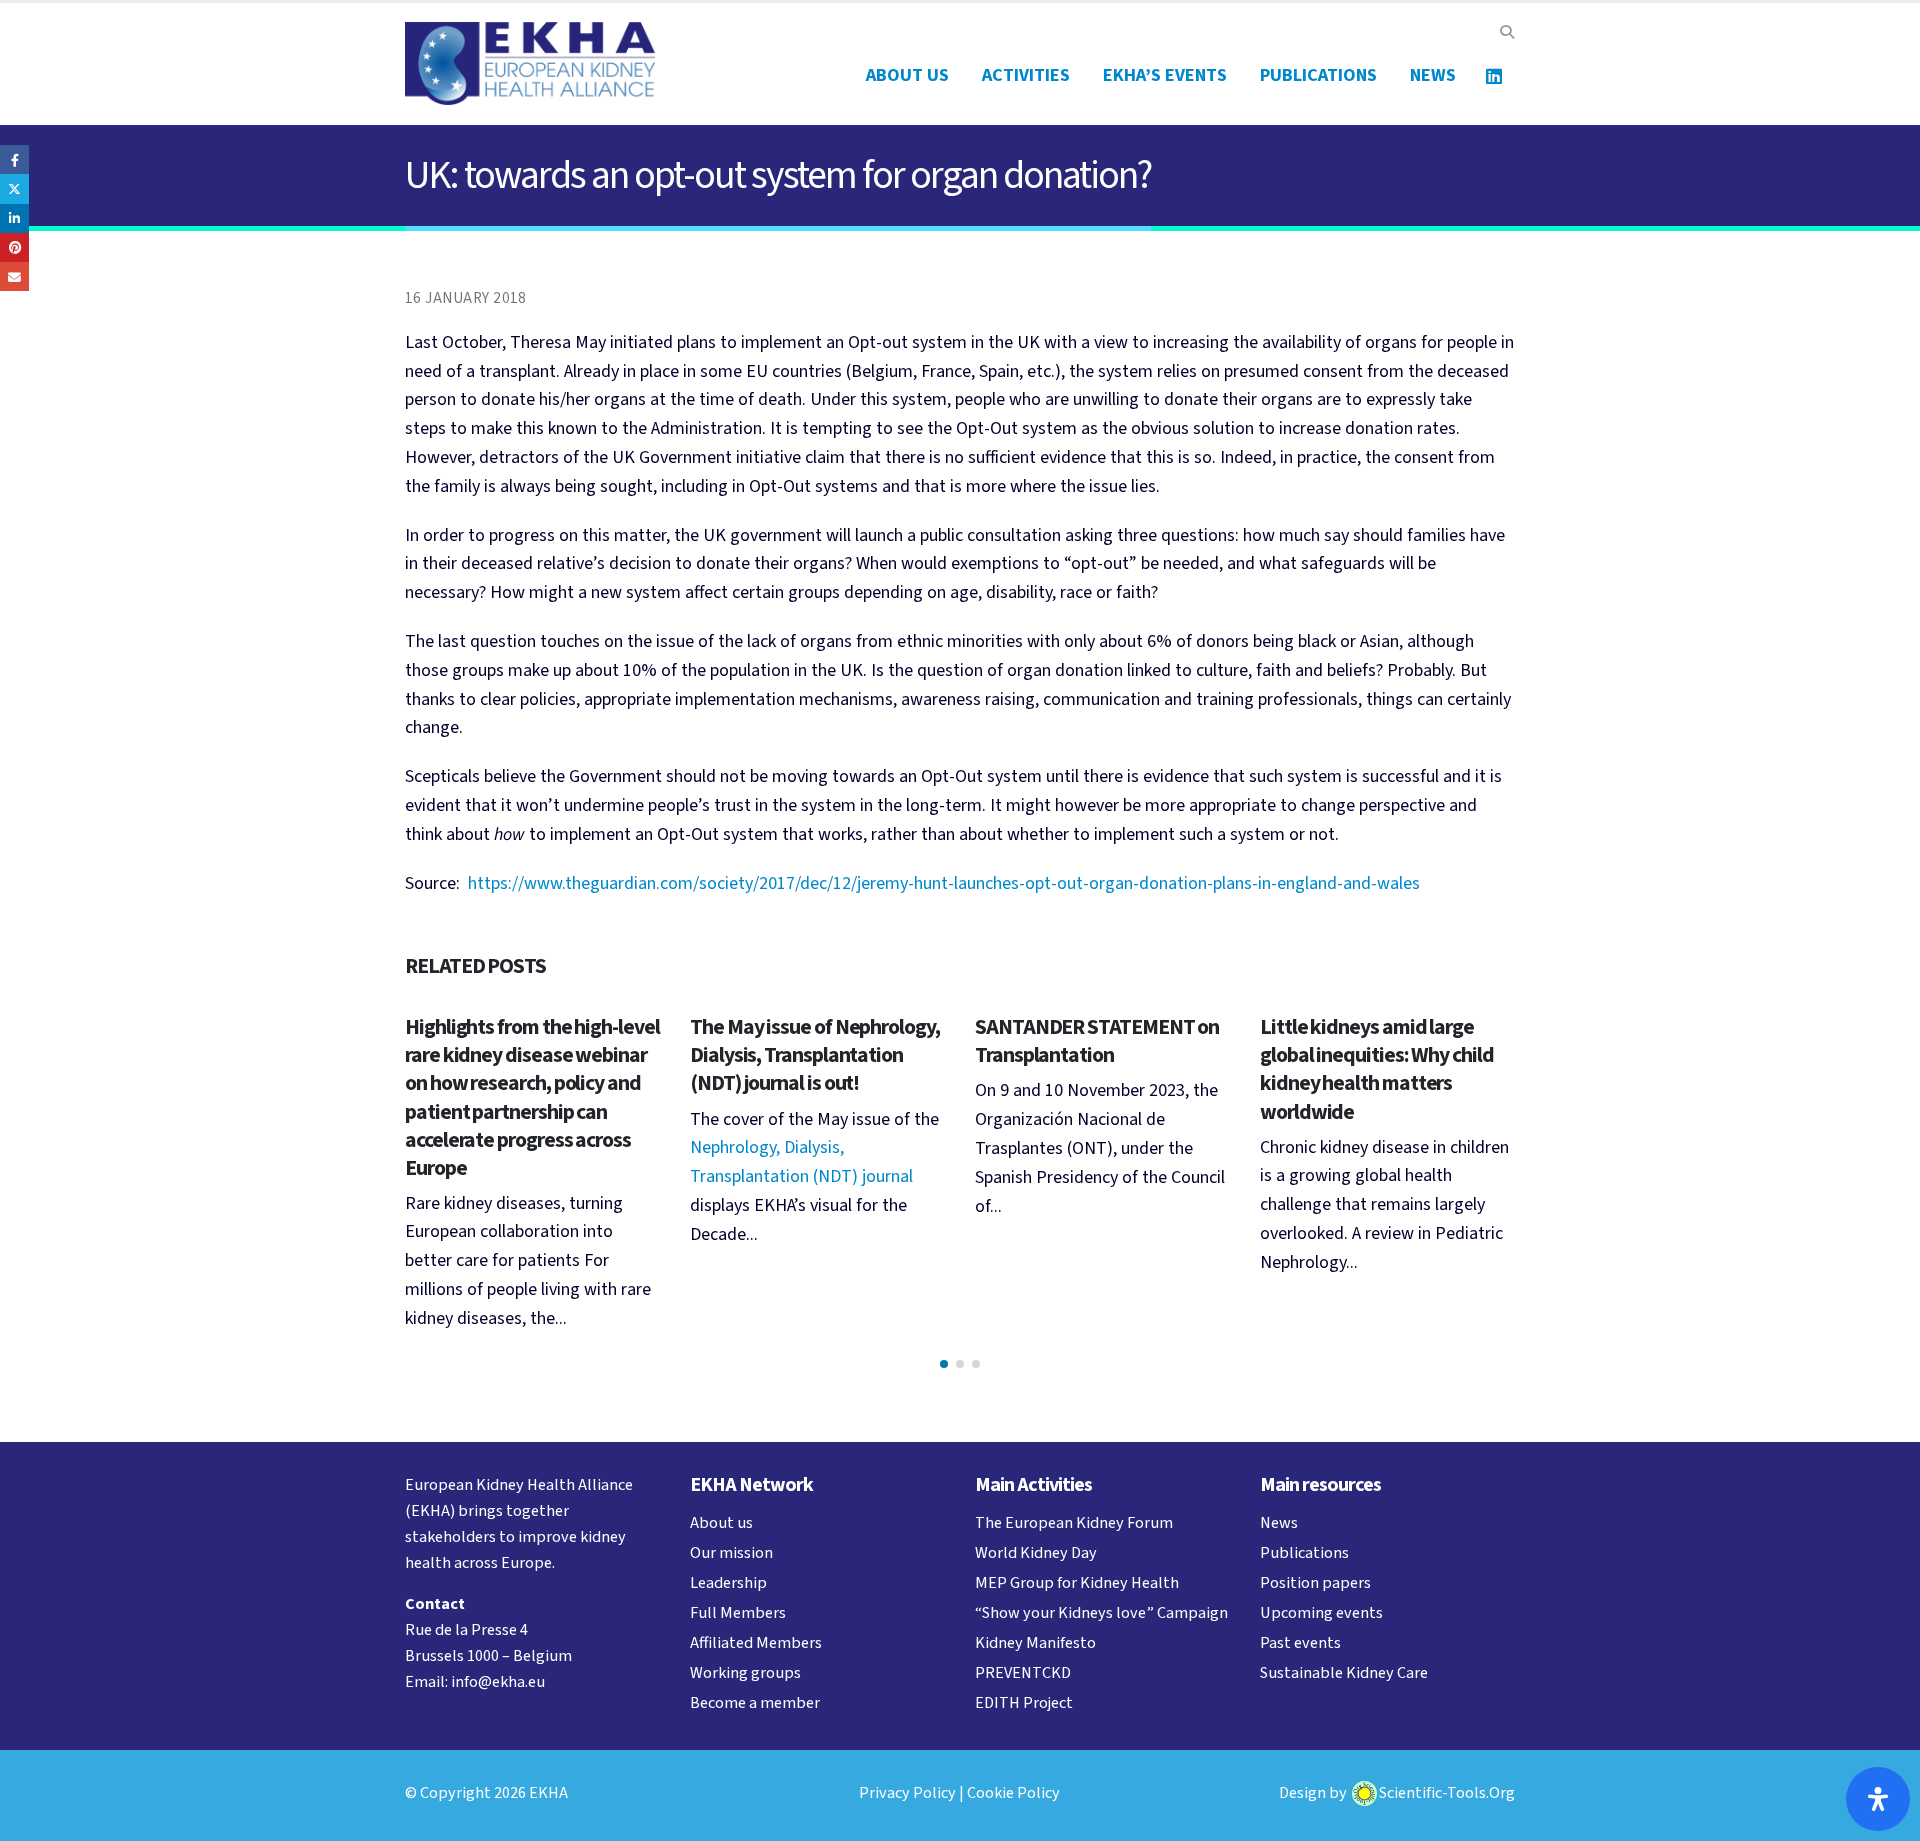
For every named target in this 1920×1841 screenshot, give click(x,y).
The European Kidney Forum (1074, 1522)
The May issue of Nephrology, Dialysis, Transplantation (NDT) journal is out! (815, 1055)
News (1433, 75)
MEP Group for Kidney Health (1077, 1582)
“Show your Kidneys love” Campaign (1101, 1612)
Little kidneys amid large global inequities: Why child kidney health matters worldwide (1377, 1069)
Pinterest (14, 247)
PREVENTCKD (1023, 1672)
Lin (1494, 76)
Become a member (755, 1702)
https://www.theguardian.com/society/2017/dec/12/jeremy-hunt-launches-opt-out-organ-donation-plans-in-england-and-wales (944, 883)
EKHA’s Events (1165, 75)
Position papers (1315, 1582)
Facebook (14, 159)
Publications (1318, 75)
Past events (1300, 1642)
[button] (1506, 33)
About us (907, 75)
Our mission (731, 1552)
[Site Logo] (530, 63)
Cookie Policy (1013, 1792)
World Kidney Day (1036, 1552)
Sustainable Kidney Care (1344, 1672)
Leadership (728, 1582)
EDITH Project (1024, 1702)
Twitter (14, 188)
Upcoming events (1321, 1612)
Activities (1026, 75)
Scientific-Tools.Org (1447, 1792)
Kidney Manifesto (1035, 1642)
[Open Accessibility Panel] (1878, 1799)
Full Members (738, 1612)
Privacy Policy (907, 1792)
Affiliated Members (756, 1642)
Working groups (745, 1672)
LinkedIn (14, 218)
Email (14, 276)
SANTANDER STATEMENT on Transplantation (1097, 1041)
